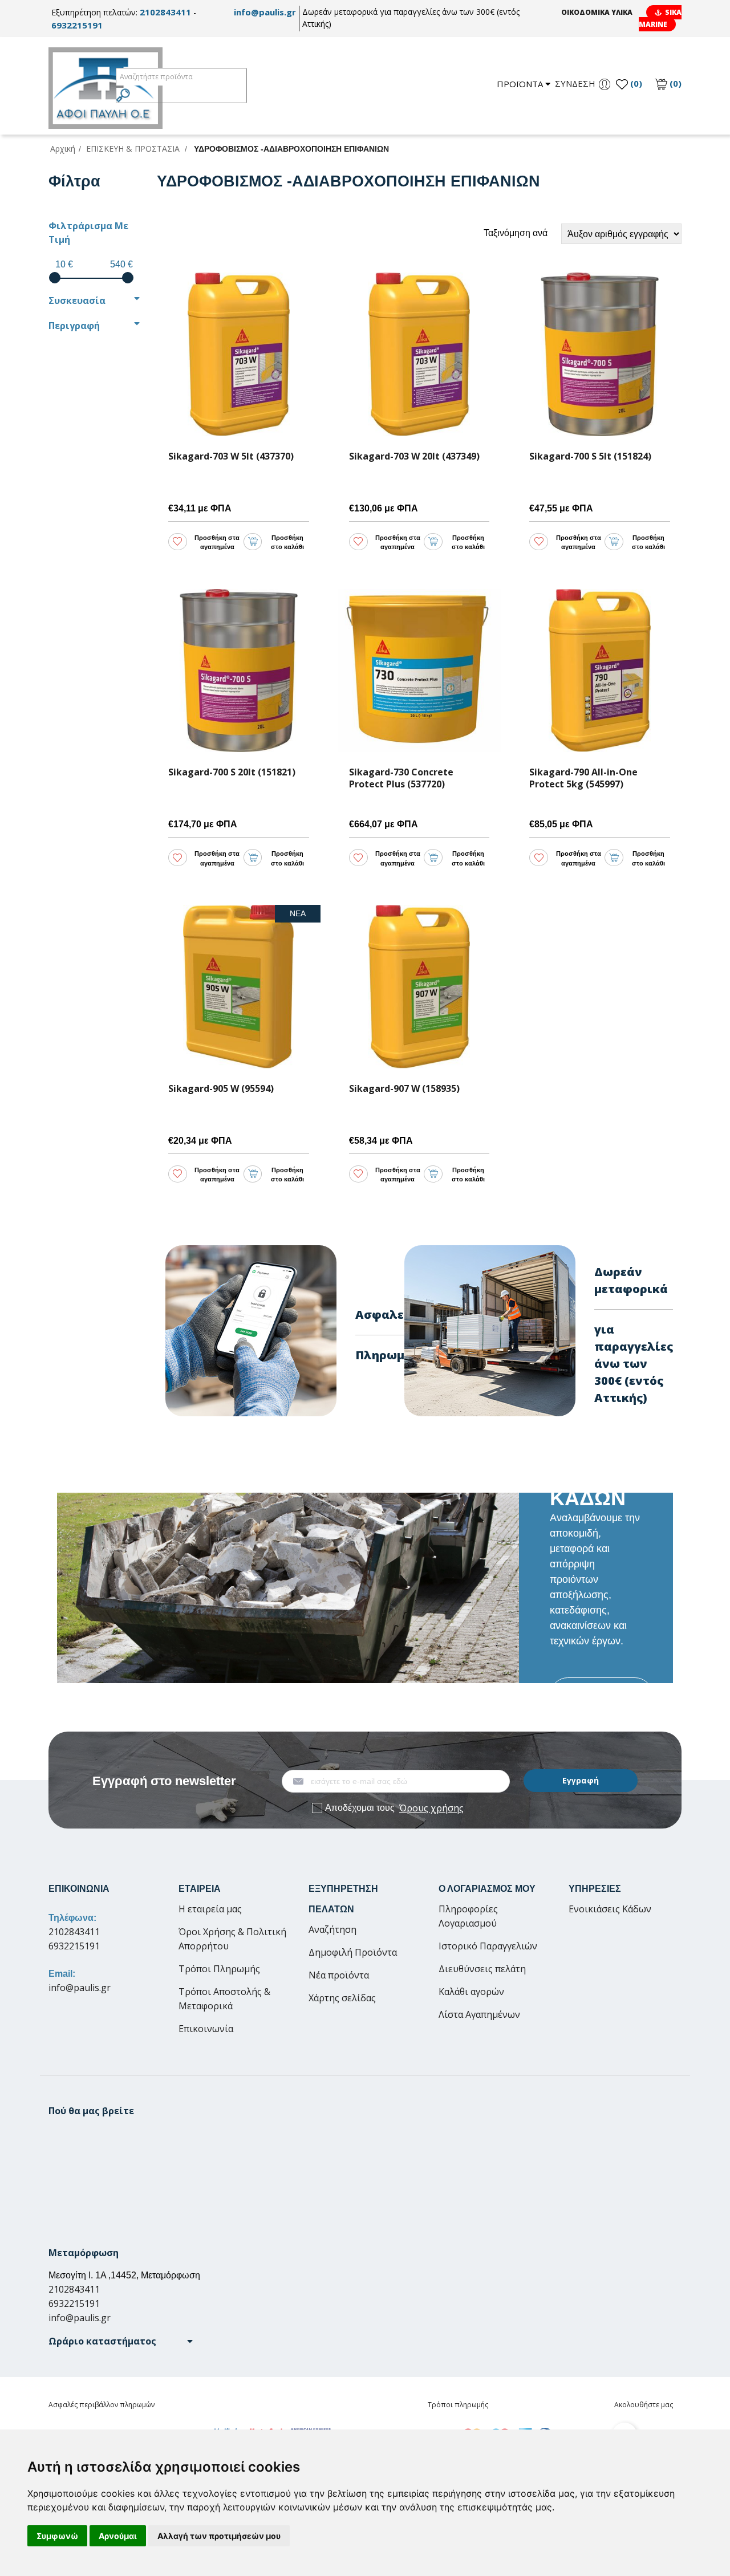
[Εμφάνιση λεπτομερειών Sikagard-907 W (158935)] (419, 987)
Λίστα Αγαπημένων (479, 2014)
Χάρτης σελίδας (342, 1998)
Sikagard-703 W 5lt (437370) (231, 456)
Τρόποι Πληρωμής (219, 1969)
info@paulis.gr (265, 12)
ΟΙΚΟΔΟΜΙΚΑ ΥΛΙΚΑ (597, 12)
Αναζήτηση (332, 1929)
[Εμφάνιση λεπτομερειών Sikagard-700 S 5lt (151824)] (600, 354)
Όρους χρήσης (431, 1808)
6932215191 (77, 25)
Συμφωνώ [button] (57, 2536)
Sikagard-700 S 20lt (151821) (232, 772)
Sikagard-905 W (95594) (221, 1089)
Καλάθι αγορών (471, 1992)
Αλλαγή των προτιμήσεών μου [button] (219, 2536)
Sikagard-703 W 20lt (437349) (414, 456)
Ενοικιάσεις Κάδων (610, 1909)
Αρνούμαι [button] (118, 2536)
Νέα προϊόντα (339, 1975)
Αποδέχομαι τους (394, 1808)
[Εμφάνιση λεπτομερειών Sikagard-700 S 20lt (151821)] (239, 671)
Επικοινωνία (206, 2029)
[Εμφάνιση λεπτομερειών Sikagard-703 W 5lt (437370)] (239, 354)
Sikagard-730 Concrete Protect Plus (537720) (401, 778)
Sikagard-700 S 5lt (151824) (590, 456)
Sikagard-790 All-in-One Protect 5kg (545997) (583, 778)
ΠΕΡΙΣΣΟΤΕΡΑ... (601, 1695)
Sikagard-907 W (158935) (404, 1089)
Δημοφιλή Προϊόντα (353, 1952)
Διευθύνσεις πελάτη (482, 1969)
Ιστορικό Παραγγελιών (488, 1946)
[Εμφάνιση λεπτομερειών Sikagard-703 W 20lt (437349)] (419, 354)
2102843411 (165, 12)
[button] (121, 2341)
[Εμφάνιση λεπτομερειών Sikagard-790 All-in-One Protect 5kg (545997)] (600, 671)
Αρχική (63, 149)
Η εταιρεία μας (210, 1909)
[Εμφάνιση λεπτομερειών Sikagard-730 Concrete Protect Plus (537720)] (419, 671)
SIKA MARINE (660, 18)
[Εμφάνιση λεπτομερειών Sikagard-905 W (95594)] (239, 987)
